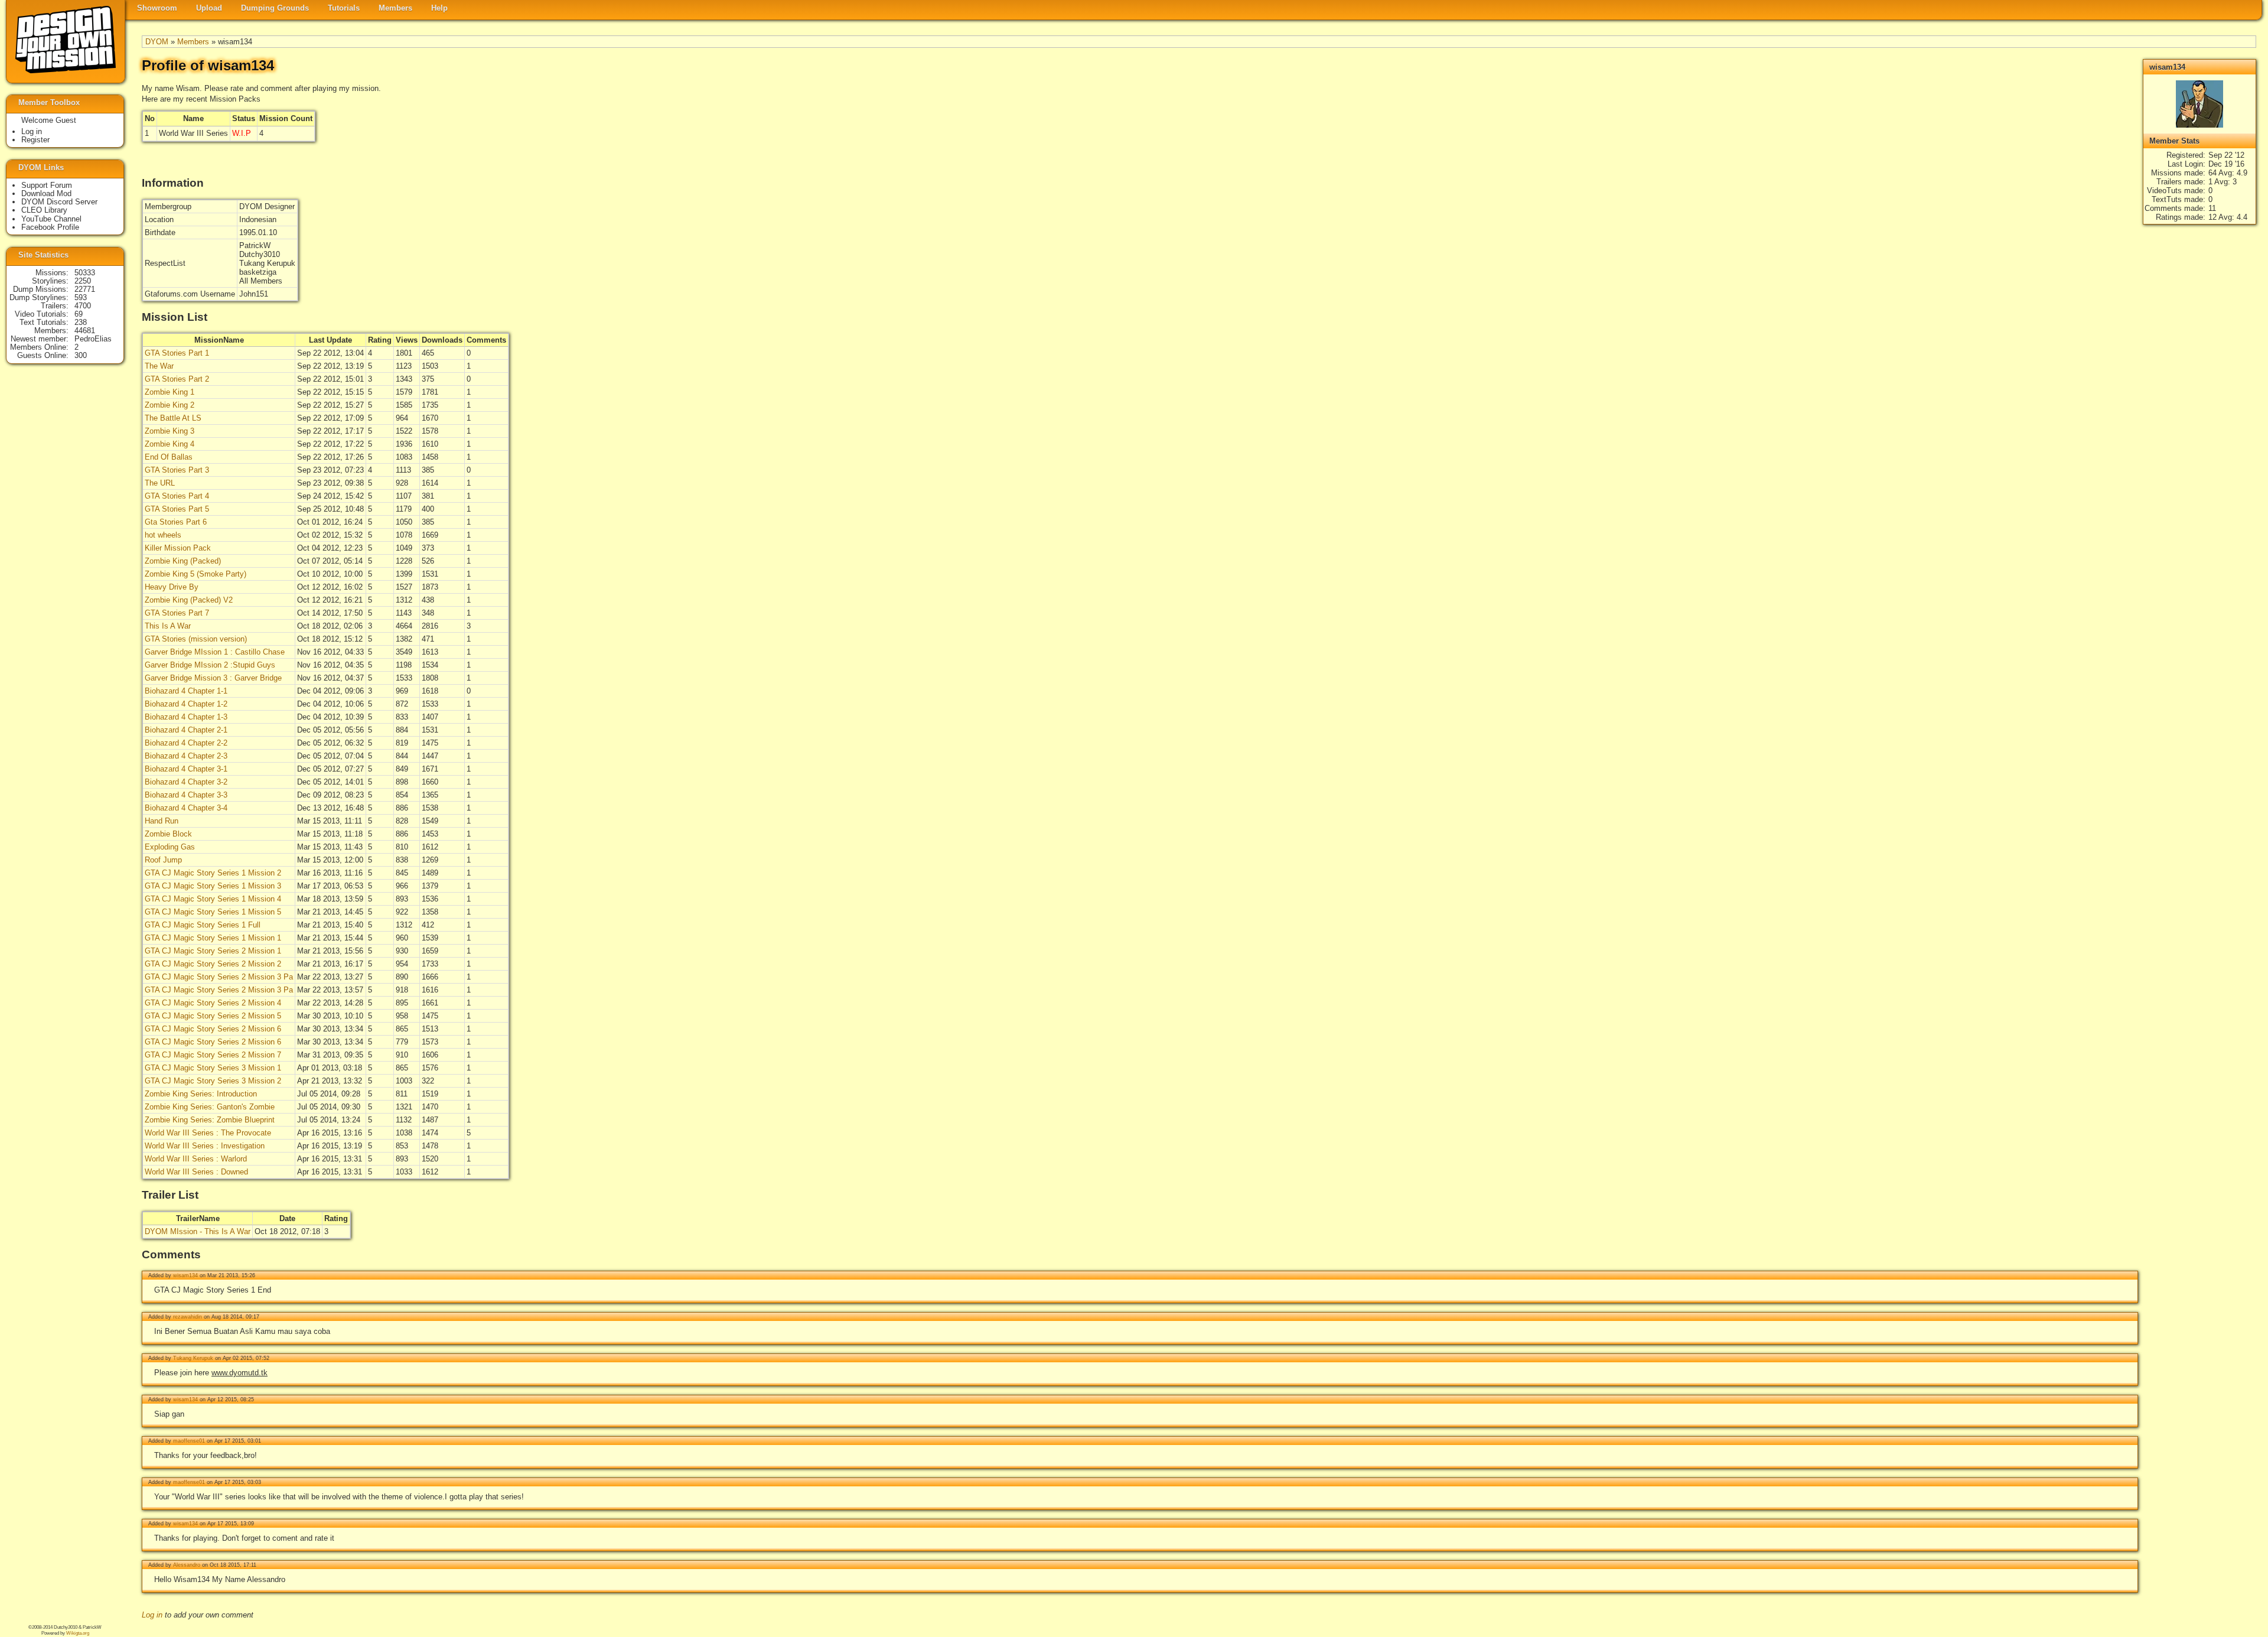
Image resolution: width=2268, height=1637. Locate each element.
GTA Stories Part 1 (177, 353)
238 (81, 322)
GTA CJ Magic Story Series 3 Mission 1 (213, 1068)
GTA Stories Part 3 (177, 470)
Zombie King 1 (170, 392)
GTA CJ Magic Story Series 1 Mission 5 (213, 912)
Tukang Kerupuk (193, 1358)
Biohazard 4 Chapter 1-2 (186, 704)
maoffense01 (189, 1441)
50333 (85, 273)
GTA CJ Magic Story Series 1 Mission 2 (213, 873)
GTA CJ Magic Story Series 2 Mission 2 (213, 964)
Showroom (157, 8)
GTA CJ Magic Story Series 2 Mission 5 (213, 1016)
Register (35, 140)
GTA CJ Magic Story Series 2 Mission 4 (213, 1003)
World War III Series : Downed (196, 1172)
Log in (152, 1615)
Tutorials (344, 8)
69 (79, 314)
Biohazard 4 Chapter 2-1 (186, 730)
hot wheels (163, 535)
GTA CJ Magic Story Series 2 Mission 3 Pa (219, 977)
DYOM (157, 42)
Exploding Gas (170, 847)
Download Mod (46, 193)
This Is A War (168, 626)
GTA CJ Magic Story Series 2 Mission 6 (213, 1029)
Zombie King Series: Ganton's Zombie (210, 1107)
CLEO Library (44, 210)
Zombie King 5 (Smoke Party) (195, 574)
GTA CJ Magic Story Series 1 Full (203, 925)
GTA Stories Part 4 (177, 496)
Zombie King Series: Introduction (201, 1094)
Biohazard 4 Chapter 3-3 (186, 795)
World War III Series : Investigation (205, 1146)
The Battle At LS (173, 418)
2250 (83, 281)
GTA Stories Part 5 (177, 509)
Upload (209, 8)
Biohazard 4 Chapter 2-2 (186, 743)
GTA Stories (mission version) (196, 639)
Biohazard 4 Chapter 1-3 (186, 717)
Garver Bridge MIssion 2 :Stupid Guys (210, 665)
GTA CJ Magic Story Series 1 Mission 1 (213, 938)
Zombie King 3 (170, 431)
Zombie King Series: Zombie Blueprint (210, 1120)
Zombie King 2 (170, 405)
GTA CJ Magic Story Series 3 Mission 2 (213, 1081)
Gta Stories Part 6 (176, 522)
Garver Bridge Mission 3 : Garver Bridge (213, 678)
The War (159, 366)
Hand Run (162, 821)
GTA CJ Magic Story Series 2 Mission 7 (213, 1055)
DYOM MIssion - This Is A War (198, 1231)
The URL (160, 483)
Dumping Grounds (275, 8)
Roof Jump (163, 860)
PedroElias (93, 339)
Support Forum (47, 185)
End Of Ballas (169, 457)
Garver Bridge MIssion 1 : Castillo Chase (215, 652)
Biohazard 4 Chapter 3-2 (186, 782)
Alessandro (187, 1565)
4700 (83, 306)
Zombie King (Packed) (183, 561)
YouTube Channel (51, 219)
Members (395, 8)
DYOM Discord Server (59, 202)
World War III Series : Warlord (196, 1159)
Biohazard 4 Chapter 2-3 (186, 756)
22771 (85, 289)
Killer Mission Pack (178, 548)
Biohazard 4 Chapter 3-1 (186, 769)
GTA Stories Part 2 (177, 379)
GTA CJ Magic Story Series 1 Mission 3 (213, 886)
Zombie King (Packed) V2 (189, 600)
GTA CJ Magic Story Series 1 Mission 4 (213, 899)
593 (81, 297)
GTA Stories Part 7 (177, 613)
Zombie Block (168, 834)
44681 (85, 331)
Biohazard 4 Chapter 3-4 (186, 808)
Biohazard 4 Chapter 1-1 (186, 691)
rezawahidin (188, 1317)
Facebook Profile (50, 227)
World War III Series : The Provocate (208, 1133)
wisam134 (185, 1275)
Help (439, 8)
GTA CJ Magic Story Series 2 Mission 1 (213, 951)
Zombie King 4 (170, 444)
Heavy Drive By (172, 587)
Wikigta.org (78, 1633)
